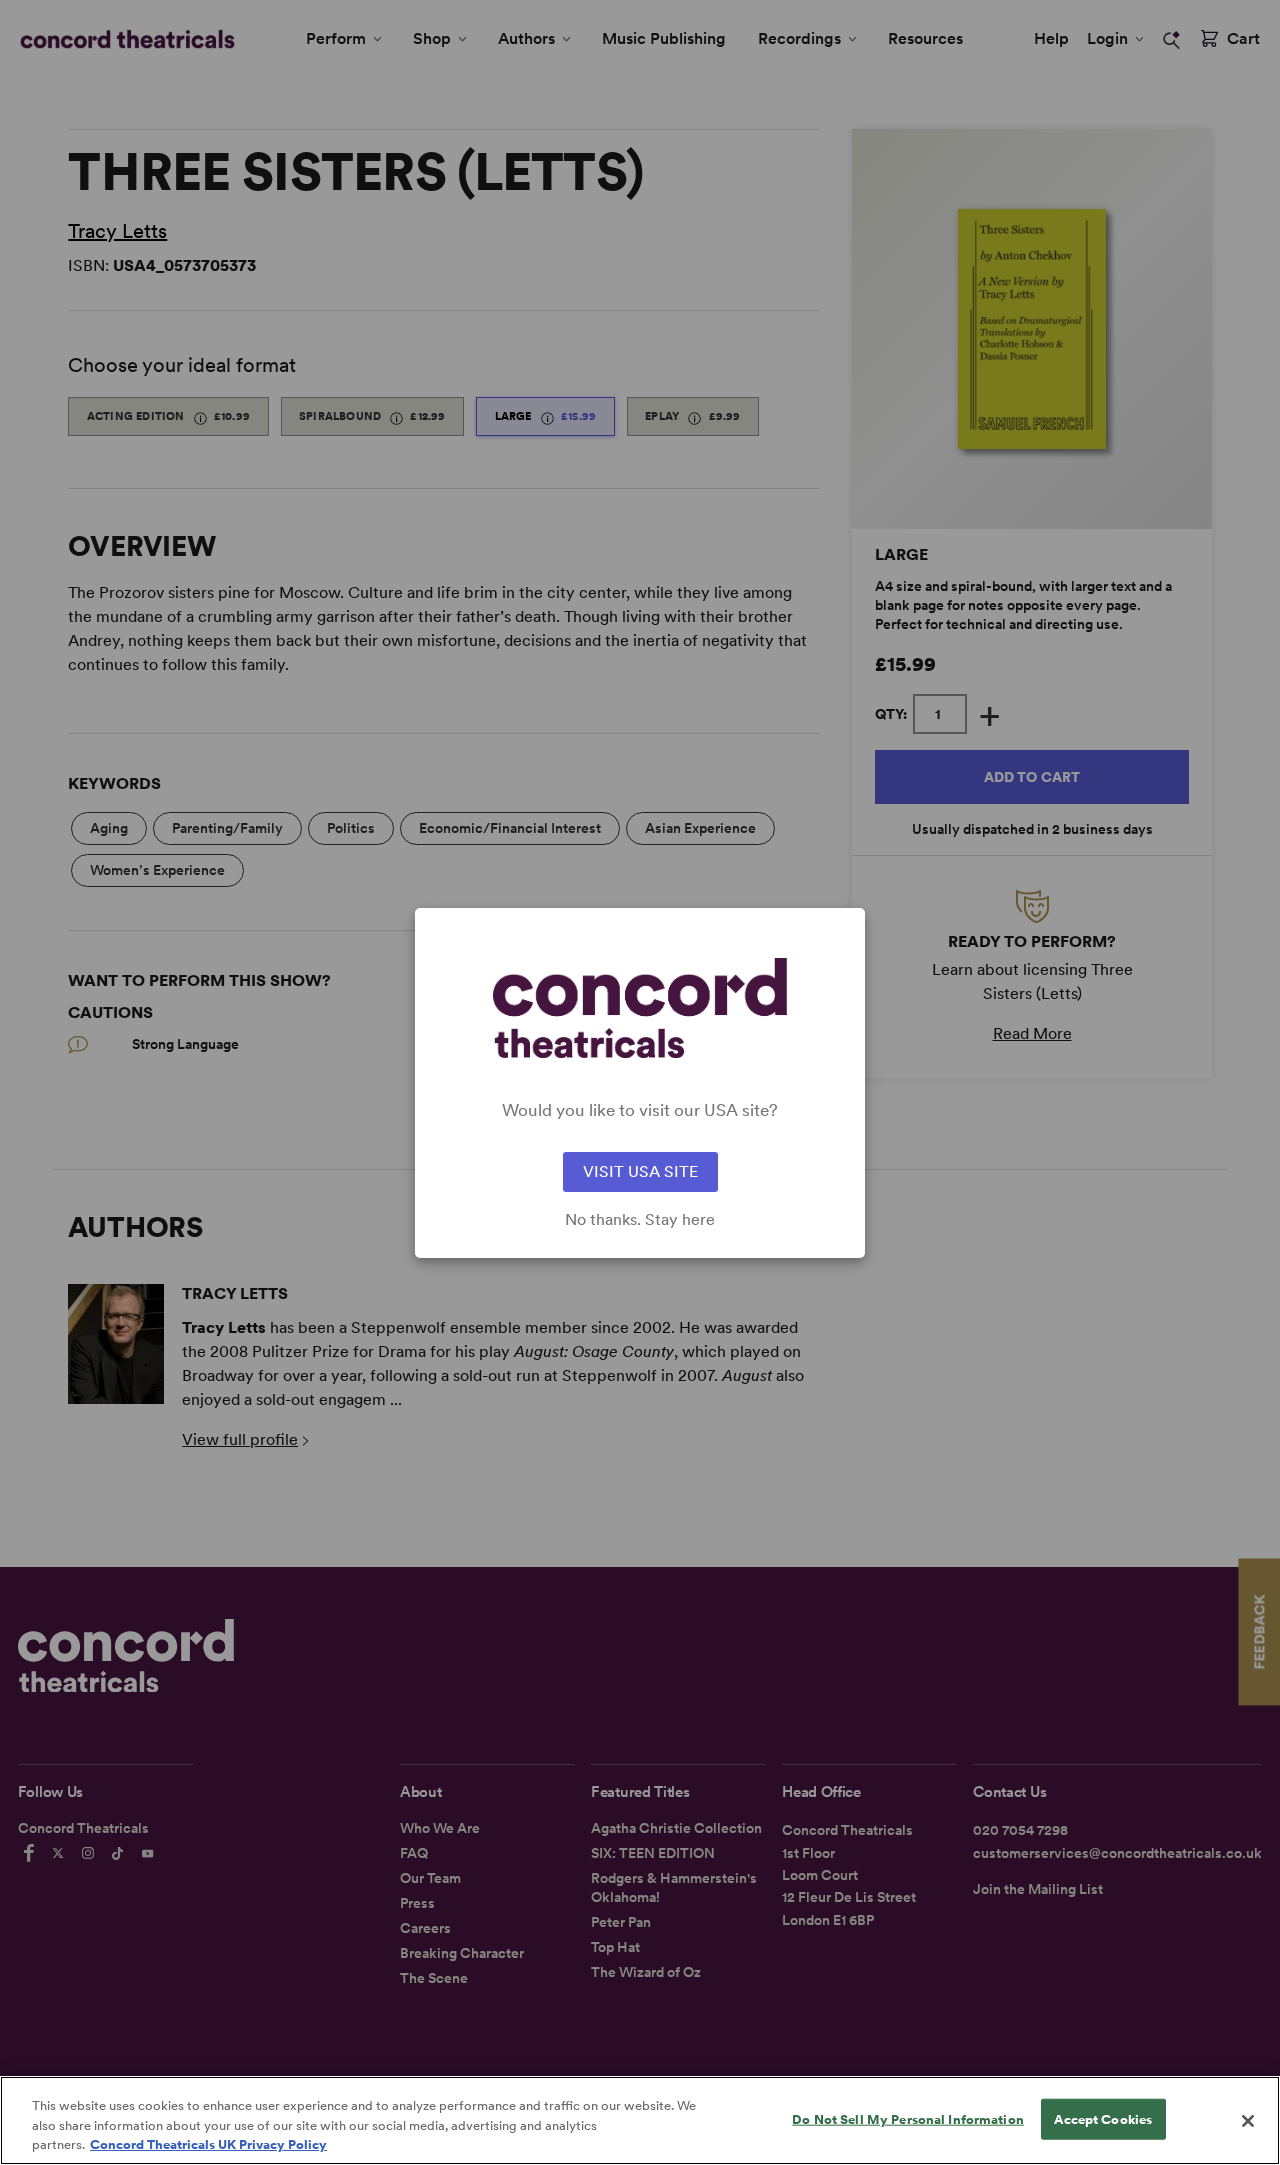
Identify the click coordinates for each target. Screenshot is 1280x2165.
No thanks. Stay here (640, 1220)
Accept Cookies (1103, 2118)
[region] (640, 2120)
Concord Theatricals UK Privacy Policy (208, 2144)
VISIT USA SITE (640, 1171)
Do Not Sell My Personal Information (908, 2118)
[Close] (1248, 2121)
